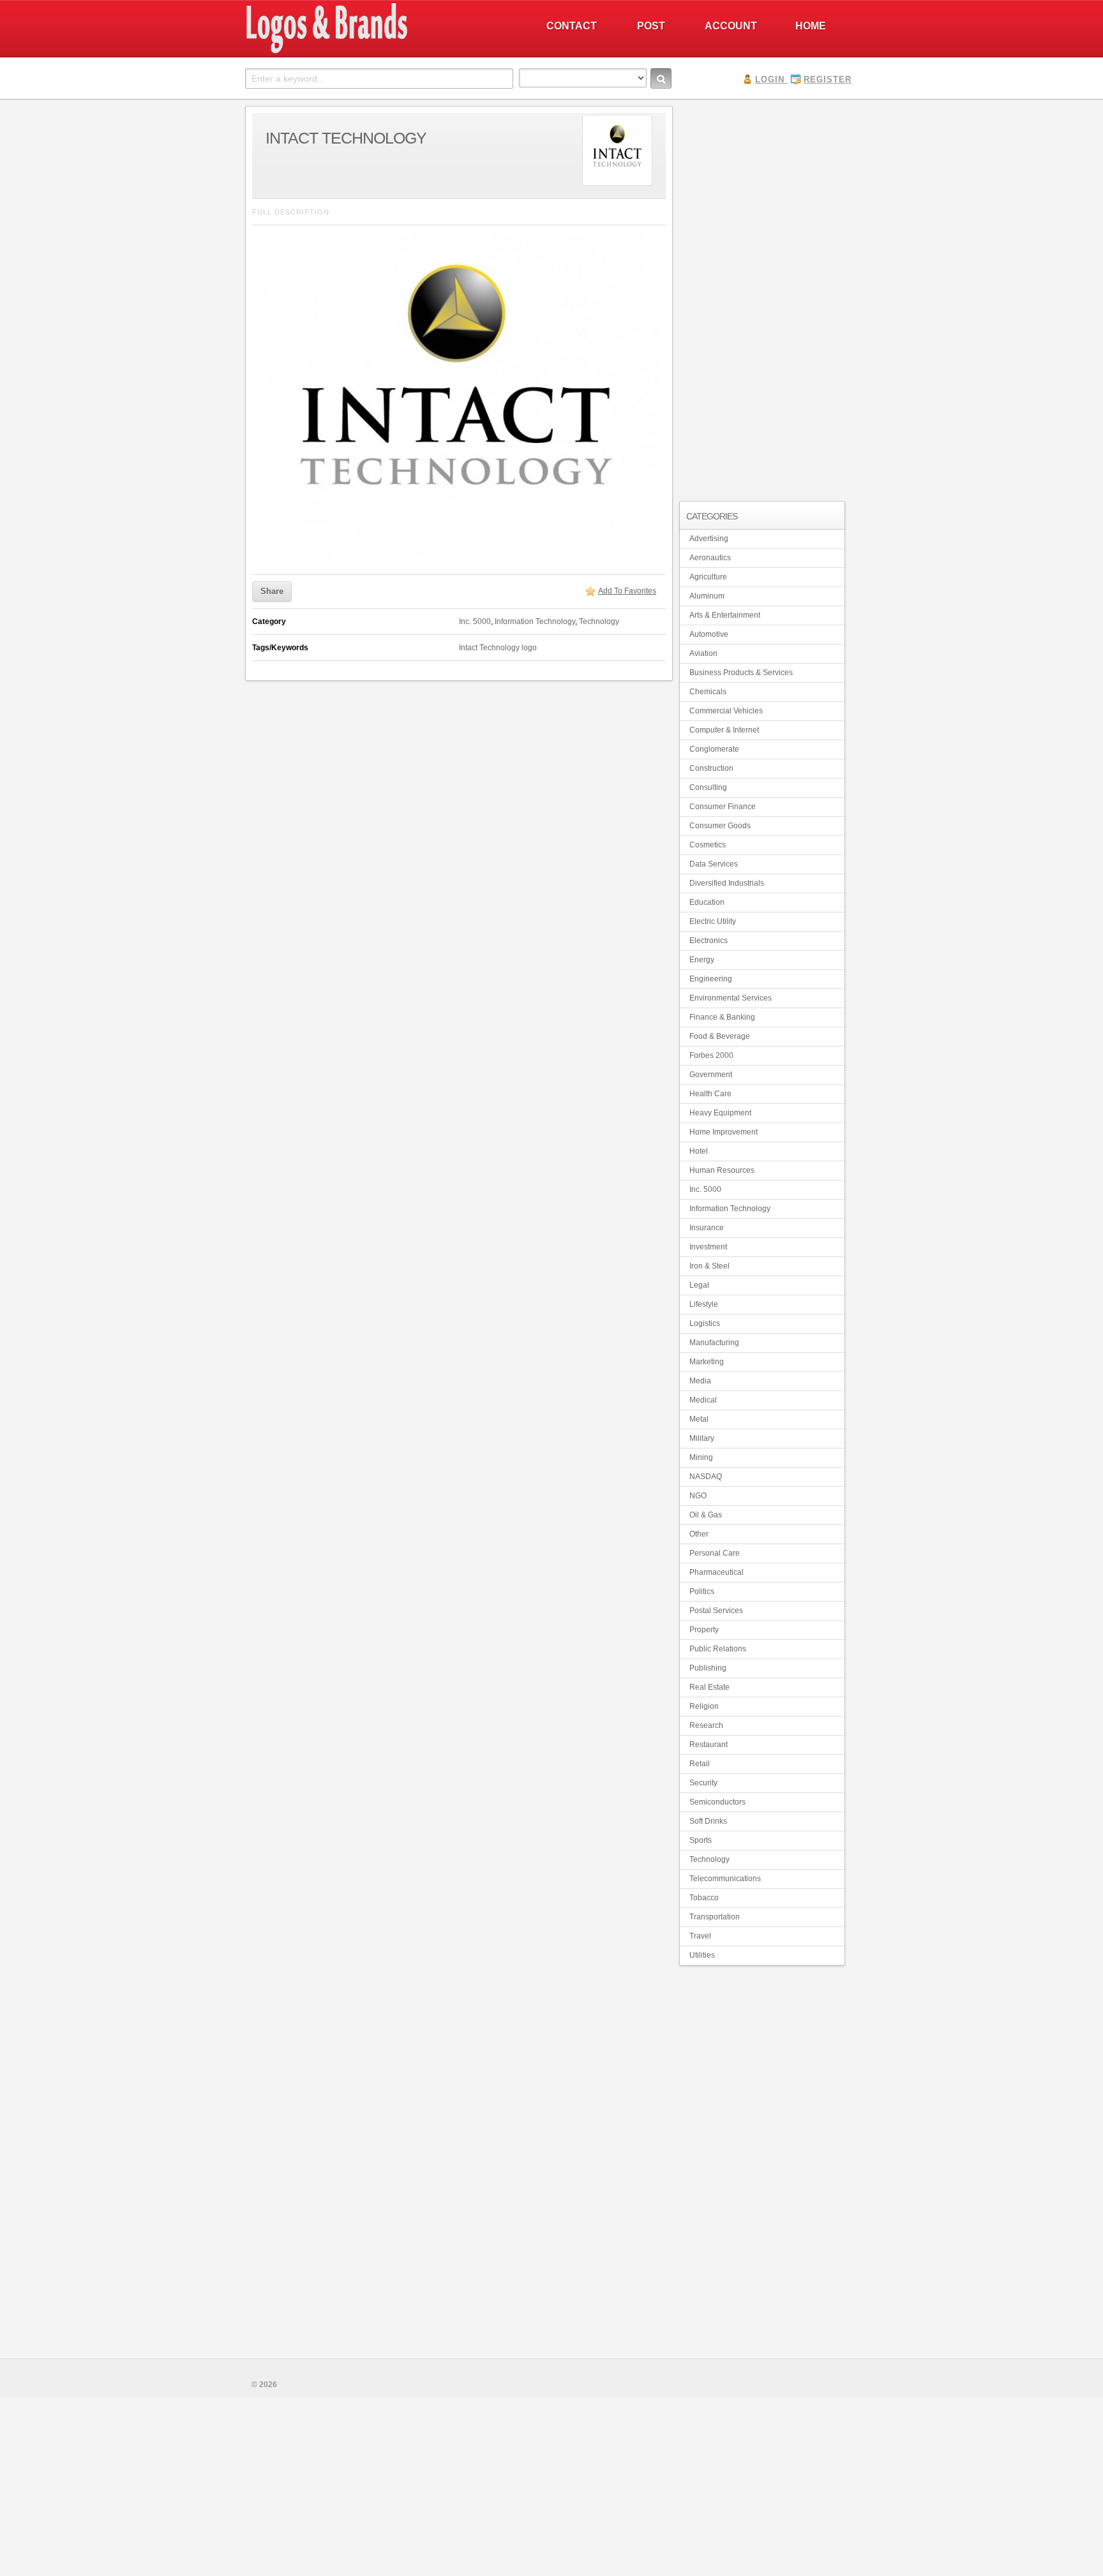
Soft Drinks (708, 1821)
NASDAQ (706, 1477)
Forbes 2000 (711, 1055)
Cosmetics (708, 845)
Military (702, 1438)
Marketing (707, 1362)
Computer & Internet (724, 730)
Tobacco (704, 1898)
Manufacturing (714, 1343)
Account (731, 26)
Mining (701, 1457)
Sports (701, 1840)
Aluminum (707, 596)
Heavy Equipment (720, 1113)
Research (706, 1725)
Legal (699, 1285)
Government (711, 1075)
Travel (700, 1936)
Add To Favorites (627, 591)
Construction (711, 768)
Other (699, 1534)
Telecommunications (725, 1879)
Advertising (709, 539)
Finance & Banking (722, 1017)
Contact (572, 26)
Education (707, 902)
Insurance (707, 1228)
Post (651, 26)
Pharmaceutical (717, 1572)
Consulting (708, 787)
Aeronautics (710, 558)
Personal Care (715, 1553)
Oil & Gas (706, 1515)
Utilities (702, 1955)
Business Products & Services (741, 673)
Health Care (710, 1094)
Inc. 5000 (475, 622)
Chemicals (708, 692)
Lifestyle (704, 1304)
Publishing (708, 1668)
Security (703, 1783)
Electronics (709, 941)
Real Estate (709, 1687)
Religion (704, 1706)
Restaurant (709, 1745)
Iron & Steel (709, 1266)
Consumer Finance (723, 807)
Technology (599, 622)
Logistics (705, 1323)
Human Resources (722, 1170)
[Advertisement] (762, 297)
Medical (703, 1400)
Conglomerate (714, 749)
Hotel (699, 1151)
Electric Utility (713, 921)
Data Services (714, 864)
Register (828, 79)
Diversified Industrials (727, 883)
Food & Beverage (720, 1036)
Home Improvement (724, 1132)
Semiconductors (717, 1802)
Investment (708, 1247)
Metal (699, 1419)
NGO (698, 1496)
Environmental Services (731, 998)
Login (770, 79)
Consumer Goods (720, 826)
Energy (702, 960)
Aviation (703, 653)
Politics (702, 1591)
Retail (700, 1764)
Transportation (715, 1917)
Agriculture (708, 577)
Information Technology (535, 622)
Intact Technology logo (498, 648)
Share (272, 591)
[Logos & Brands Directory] (373, 52)
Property (704, 1630)
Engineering (711, 979)
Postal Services (716, 1611)
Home (811, 26)
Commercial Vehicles (726, 711)
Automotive (709, 634)
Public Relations (718, 1649)
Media (700, 1381)
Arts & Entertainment (725, 615)
